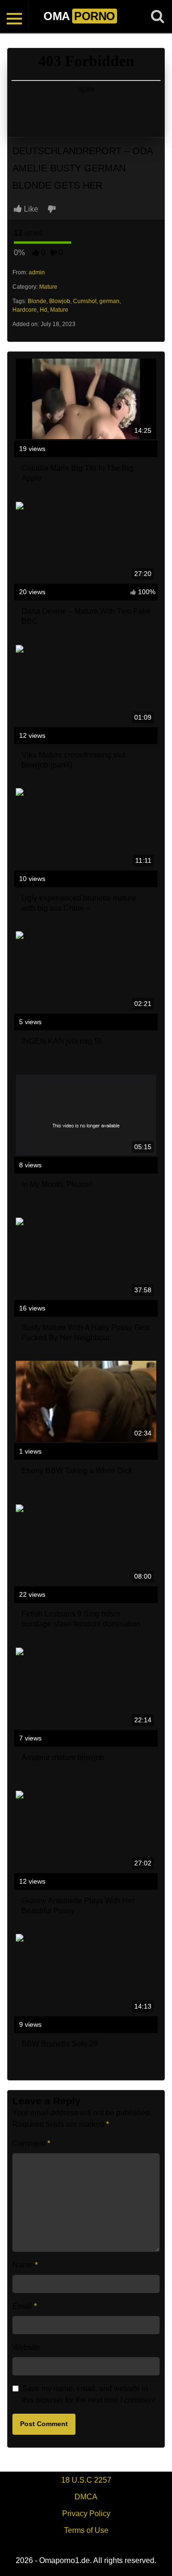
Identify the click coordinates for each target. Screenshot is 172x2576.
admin (37, 272)
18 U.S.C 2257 (86, 2480)
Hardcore (25, 310)
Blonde (37, 301)
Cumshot (85, 301)
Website (26, 2347)
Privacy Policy (86, 2514)
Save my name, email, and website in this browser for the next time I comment (89, 2394)
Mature (48, 287)
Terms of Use (86, 2530)
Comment (31, 2143)
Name (25, 2265)
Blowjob (60, 301)
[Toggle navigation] (14, 16)
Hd (43, 310)
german (109, 301)
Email (25, 2306)
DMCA (86, 2497)
